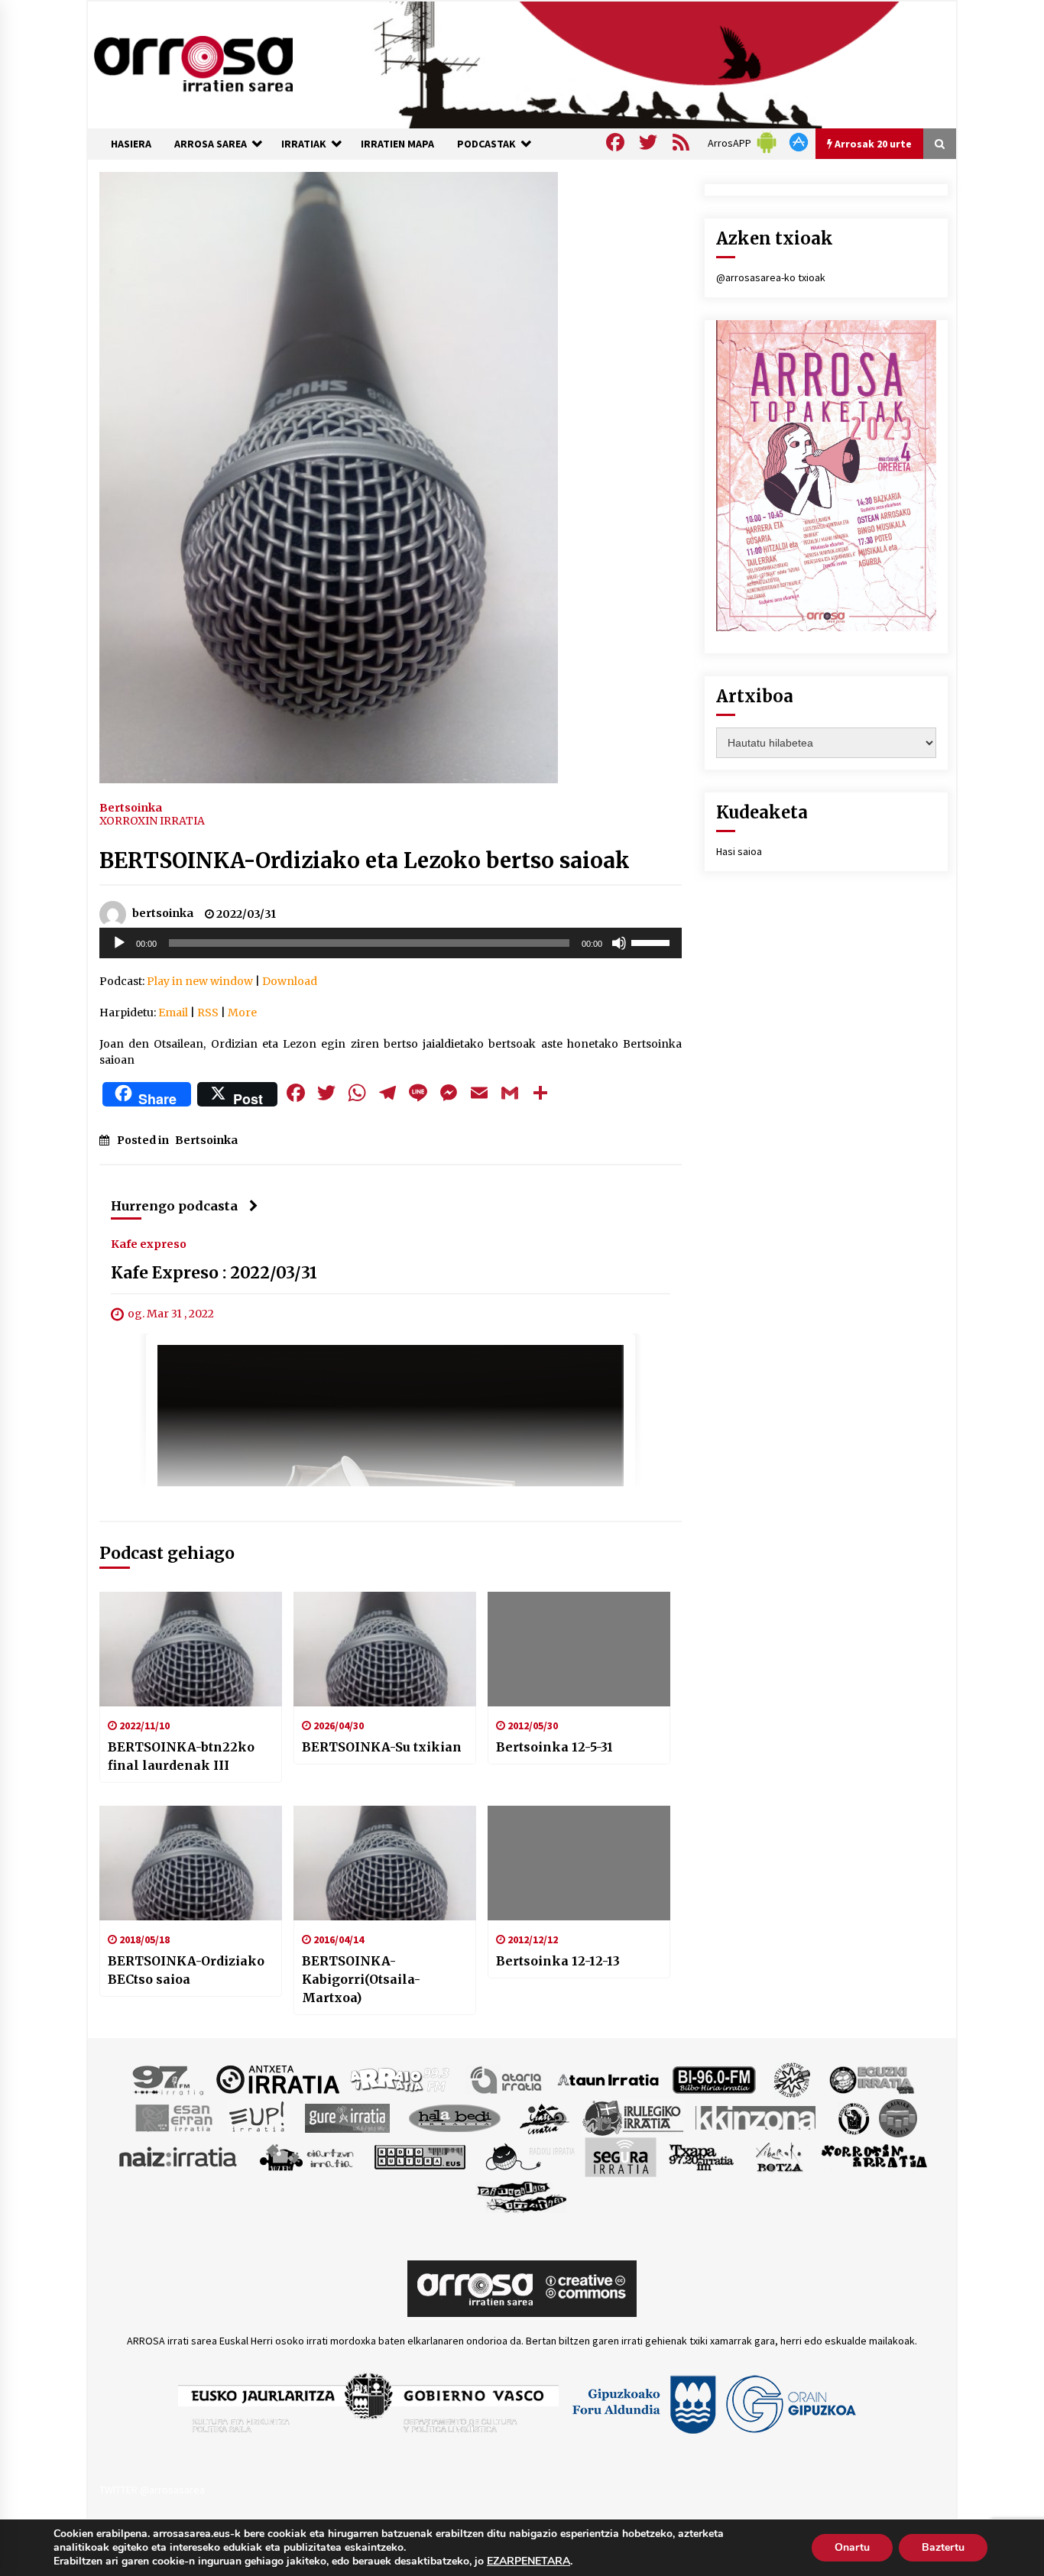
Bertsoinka (131, 807)
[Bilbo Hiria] (714, 2079)
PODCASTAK (486, 144)
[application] (391, 943)
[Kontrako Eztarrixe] (853, 2117)
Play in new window (200, 981)
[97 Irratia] (169, 2079)
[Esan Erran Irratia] (173, 2117)
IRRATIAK (304, 144)
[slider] (653, 941)
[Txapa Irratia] (701, 2156)
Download (290, 981)
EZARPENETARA (528, 2561)
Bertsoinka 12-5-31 (554, 1747)
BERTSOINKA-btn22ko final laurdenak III (181, 1756)
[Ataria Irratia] (507, 2079)
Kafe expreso (149, 1243)
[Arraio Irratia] (400, 2079)
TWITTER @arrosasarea (152, 2490)
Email (173, 1013)
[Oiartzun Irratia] (307, 2156)
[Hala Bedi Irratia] (454, 2117)
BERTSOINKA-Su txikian (382, 1747)
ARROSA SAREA (211, 144)
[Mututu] (619, 943)
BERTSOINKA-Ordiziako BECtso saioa (186, 1970)
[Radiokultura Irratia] (420, 2156)
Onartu (852, 2547)
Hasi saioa (739, 851)
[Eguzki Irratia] (871, 2079)
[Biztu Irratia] (792, 2079)
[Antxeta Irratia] (278, 2079)
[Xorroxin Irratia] (874, 2156)
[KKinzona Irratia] (757, 2117)
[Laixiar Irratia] (898, 2117)
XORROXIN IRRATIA (152, 821)
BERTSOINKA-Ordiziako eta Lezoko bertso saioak (365, 860)
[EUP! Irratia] (258, 2117)
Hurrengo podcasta (174, 1206)
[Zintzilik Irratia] (522, 2195)
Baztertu (943, 2547)
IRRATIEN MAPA (397, 144)
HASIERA (131, 144)
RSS (208, 1013)
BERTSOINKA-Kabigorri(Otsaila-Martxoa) (361, 1979)
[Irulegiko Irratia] (633, 2117)
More (242, 1013)
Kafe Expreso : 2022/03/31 (214, 1273)
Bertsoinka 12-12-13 (558, 1961)
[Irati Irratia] (545, 2117)
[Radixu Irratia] (529, 2156)
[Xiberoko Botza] (778, 2156)
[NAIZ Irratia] (179, 2156)
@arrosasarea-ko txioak (771, 277)
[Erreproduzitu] (119, 943)
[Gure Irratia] (347, 2117)
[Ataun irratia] (608, 2079)
